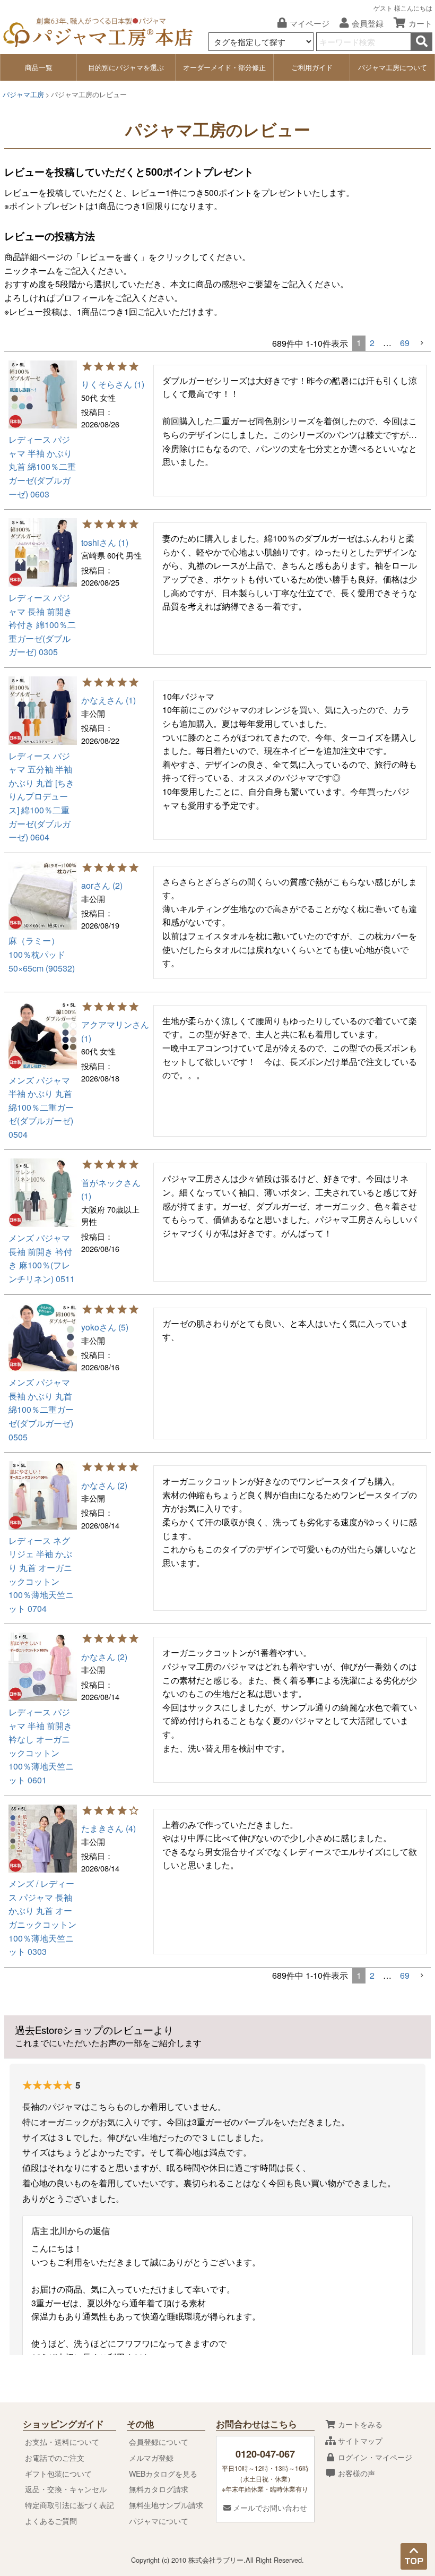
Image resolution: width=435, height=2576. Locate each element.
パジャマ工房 (23, 95)
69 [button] (405, 343)
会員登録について (159, 2442)
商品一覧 (39, 67)
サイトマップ (359, 2441)
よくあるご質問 (51, 2521)
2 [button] (372, 343)
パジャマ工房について (393, 67)
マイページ (310, 23)
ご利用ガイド (312, 67)
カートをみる (359, 2424)
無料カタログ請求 (159, 2489)
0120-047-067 (265, 2454)
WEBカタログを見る (163, 2474)
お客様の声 (355, 2473)
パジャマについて (159, 2521)
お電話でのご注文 (55, 2458)
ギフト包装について (58, 2474)
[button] (422, 343)
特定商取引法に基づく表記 (69, 2505)
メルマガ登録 (151, 2458)
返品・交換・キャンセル (66, 2489)
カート (420, 23)
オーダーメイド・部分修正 (224, 67)
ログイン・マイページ (374, 2457)
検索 (422, 42)
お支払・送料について (62, 2442)
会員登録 (368, 23)
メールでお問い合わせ (269, 2508)
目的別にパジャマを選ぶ (126, 67)
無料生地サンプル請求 (166, 2505)
